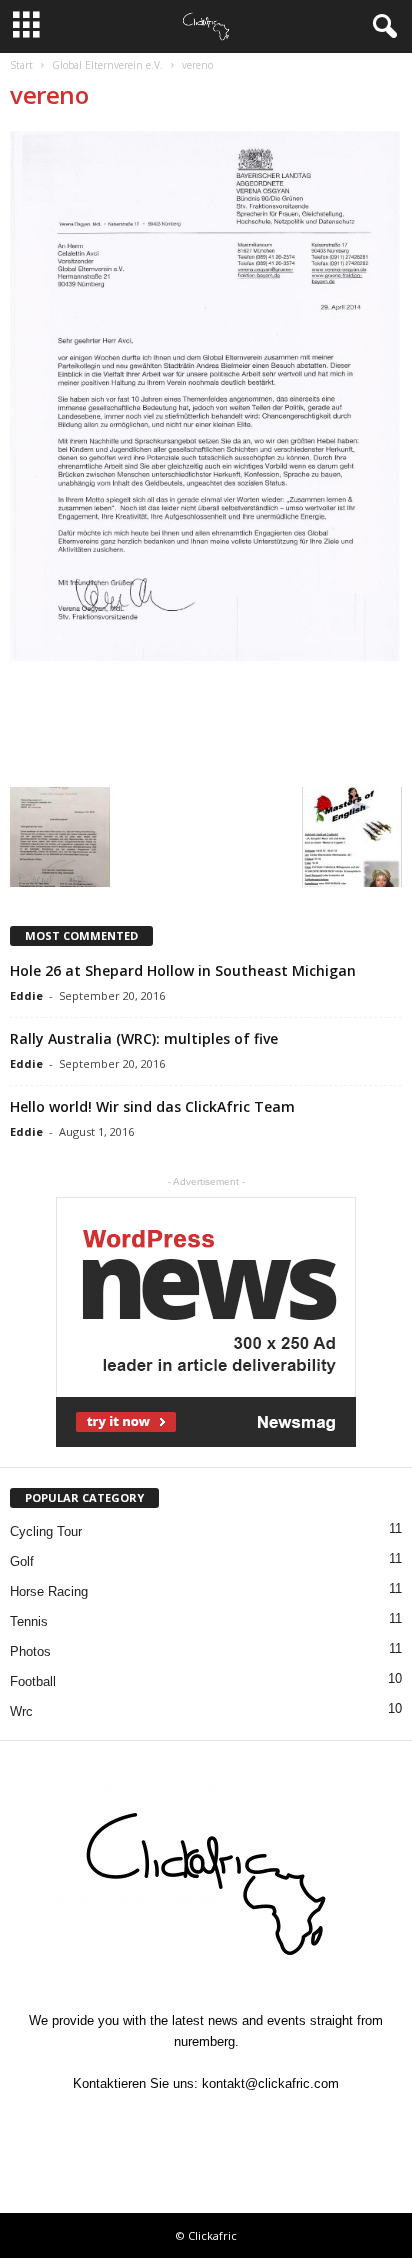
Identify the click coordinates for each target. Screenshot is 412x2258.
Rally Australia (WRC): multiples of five (144, 1038)
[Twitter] (162, 2122)
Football (33, 1681)
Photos (30, 1651)
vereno (49, 94)
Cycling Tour (46, 1531)
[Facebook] (116, 2122)
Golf (22, 1561)
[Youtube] (298, 2122)
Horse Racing (49, 1591)
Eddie (26, 995)
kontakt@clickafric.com (270, 2083)
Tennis (29, 1621)
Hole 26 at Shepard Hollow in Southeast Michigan (183, 970)
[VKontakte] (254, 2122)
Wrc (21, 1711)
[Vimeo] (208, 2122)
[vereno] (206, 454)
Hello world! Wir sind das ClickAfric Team (152, 1106)
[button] (381, 27)
